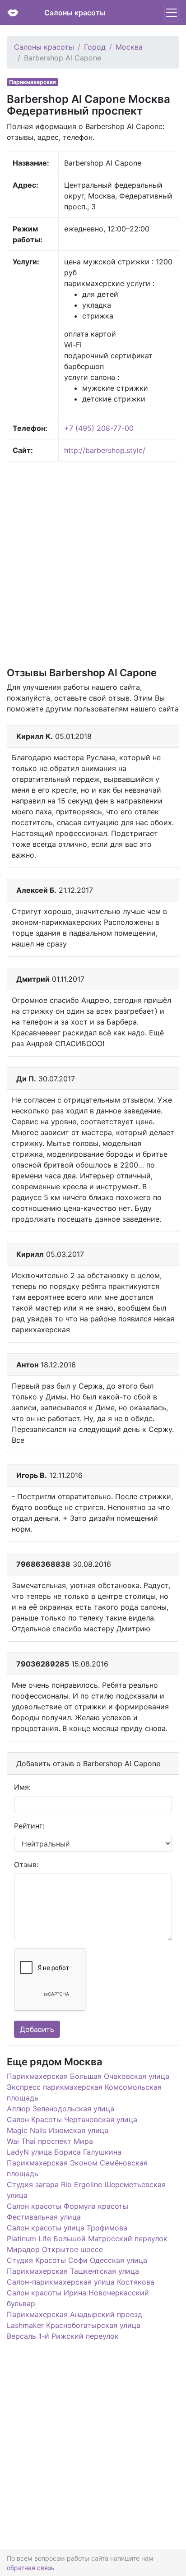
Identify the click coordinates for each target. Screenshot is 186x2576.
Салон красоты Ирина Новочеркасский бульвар (78, 2298)
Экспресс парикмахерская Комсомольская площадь (84, 2092)
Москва (129, 47)
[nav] (172, 13)
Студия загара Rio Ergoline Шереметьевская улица (86, 2190)
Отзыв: (26, 1865)
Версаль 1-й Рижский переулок (63, 2336)
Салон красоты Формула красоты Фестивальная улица (67, 2211)
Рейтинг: (29, 1826)
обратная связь (31, 2568)
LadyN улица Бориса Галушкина (64, 2152)
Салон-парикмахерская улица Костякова (81, 2282)
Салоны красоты (75, 13)
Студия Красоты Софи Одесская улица (77, 2260)
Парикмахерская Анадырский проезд (74, 2314)
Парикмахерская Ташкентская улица (73, 2271)
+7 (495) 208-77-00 (99, 428)
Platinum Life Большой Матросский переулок (87, 2239)
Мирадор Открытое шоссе (55, 2249)
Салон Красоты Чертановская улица (72, 2119)
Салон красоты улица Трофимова (67, 2228)
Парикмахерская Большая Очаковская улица (88, 2076)
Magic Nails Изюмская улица (58, 2130)
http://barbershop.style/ (105, 450)
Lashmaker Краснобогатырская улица (74, 2325)
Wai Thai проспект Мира (50, 2141)
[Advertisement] (93, 563)
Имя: (22, 1787)
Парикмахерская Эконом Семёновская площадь (77, 2168)
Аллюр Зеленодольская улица (60, 2109)
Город (95, 47)
